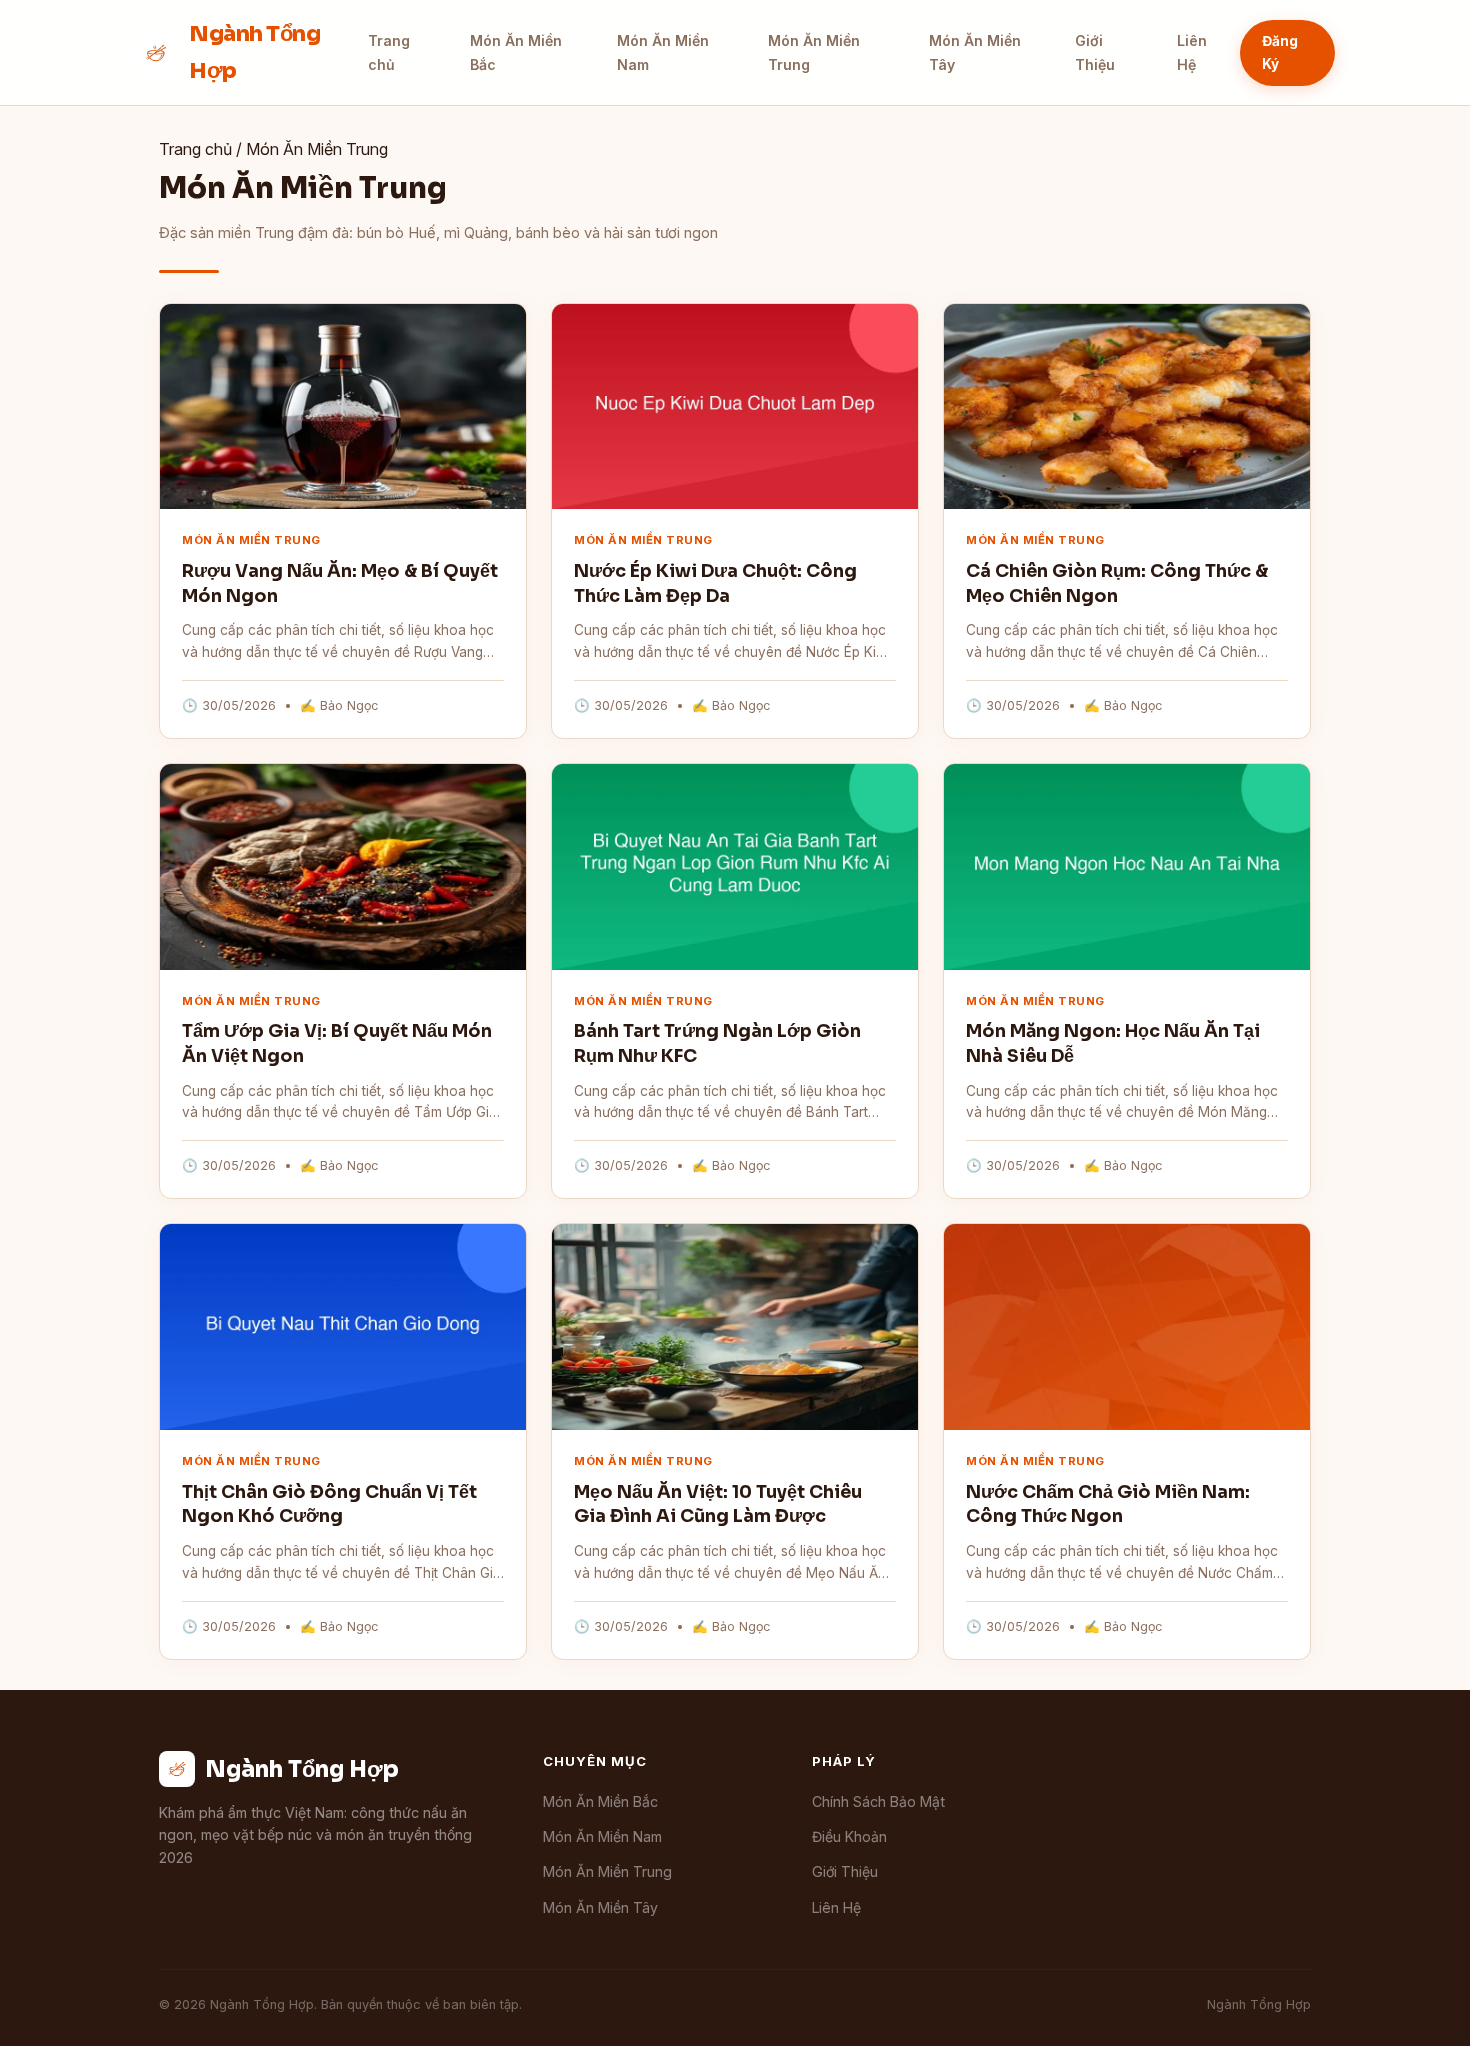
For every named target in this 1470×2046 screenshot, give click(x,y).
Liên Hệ (1192, 52)
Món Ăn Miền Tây (975, 52)
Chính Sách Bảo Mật (878, 1801)
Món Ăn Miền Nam (663, 52)
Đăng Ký (1280, 52)
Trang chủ (389, 52)
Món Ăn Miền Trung (814, 52)
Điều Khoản (849, 1836)
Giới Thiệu (1095, 52)
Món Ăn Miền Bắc (516, 52)
